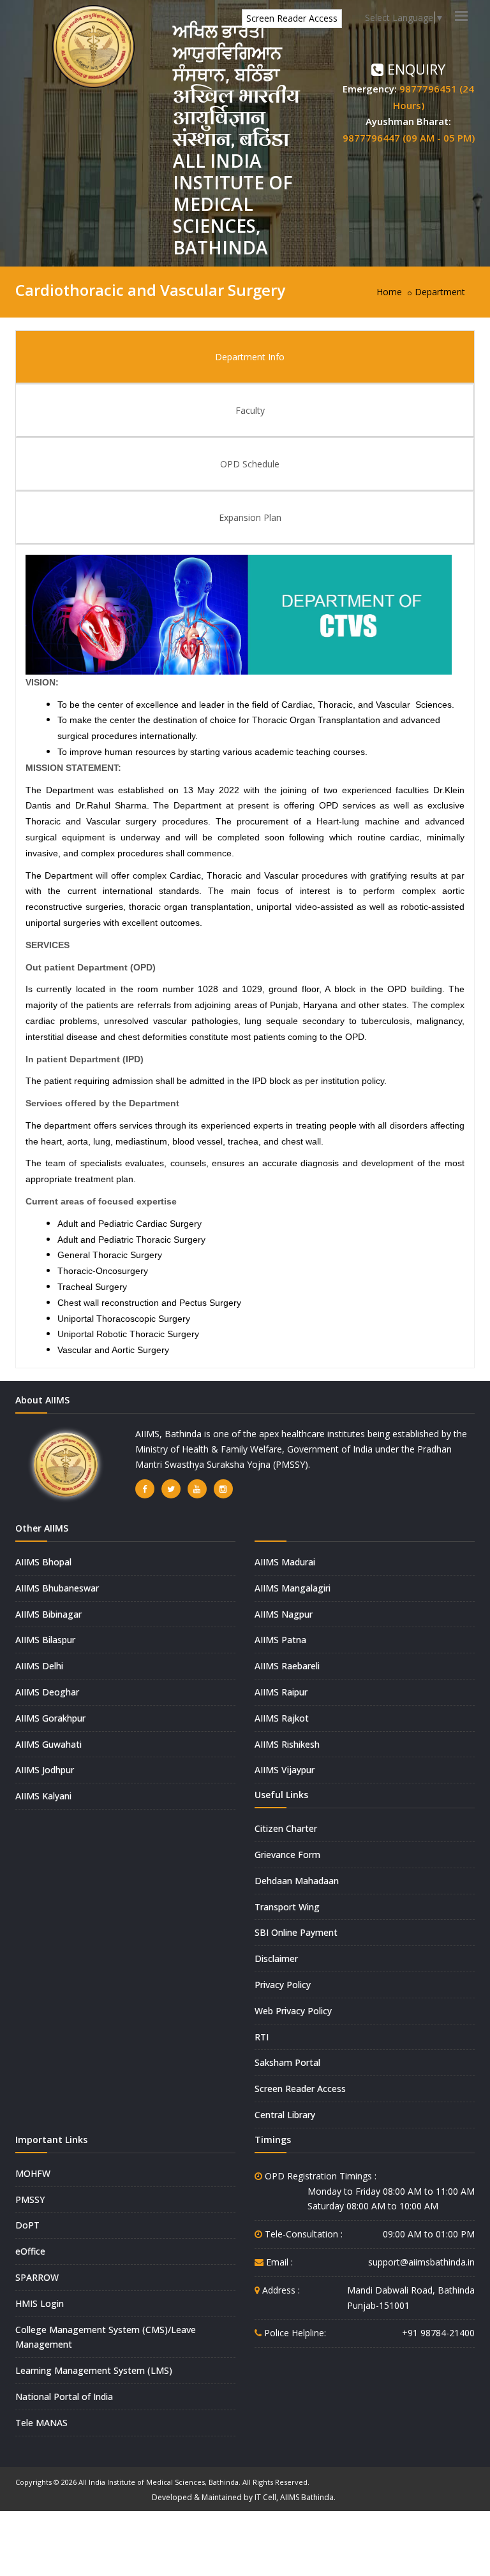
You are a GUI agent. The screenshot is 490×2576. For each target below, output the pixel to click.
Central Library (285, 2115)
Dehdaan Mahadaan (297, 1881)
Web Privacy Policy (293, 2011)
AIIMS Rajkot (282, 1718)
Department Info (250, 357)
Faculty (250, 410)
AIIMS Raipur (281, 1692)
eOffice (30, 2251)
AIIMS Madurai (285, 1562)
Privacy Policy (283, 1985)
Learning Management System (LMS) (94, 2370)
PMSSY (30, 2199)
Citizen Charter (286, 1828)
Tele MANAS (41, 2423)
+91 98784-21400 (438, 2333)
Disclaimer (276, 1958)
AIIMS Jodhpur (45, 1770)
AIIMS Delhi (39, 1666)
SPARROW (37, 2277)
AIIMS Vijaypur (285, 1770)
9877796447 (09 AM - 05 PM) (409, 138)
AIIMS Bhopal (43, 1562)
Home (389, 292)
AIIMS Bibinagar (48, 1614)
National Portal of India (64, 2397)
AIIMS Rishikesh (287, 1744)
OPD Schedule (250, 464)
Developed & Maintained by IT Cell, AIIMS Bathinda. (244, 2497)
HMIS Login (40, 2303)
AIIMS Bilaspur (45, 1640)
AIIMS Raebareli (287, 1666)
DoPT (27, 2225)
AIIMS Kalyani (43, 1796)
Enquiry (414, 69)
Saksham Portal (287, 2062)
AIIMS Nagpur (284, 1614)
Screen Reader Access (292, 18)
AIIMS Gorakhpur (50, 1718)
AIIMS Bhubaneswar (57, 1588)
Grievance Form (287, 1855)
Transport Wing (287, 1907)
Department (440, 292)
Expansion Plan (250, 517)
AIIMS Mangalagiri (293, 1588)
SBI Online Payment (296, 1932)
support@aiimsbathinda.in (421, 2262)
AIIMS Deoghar (47, 1692)
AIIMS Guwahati (48, 1744)
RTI (262, 2037)
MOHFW (33, 2173)
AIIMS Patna (280, 1640)
